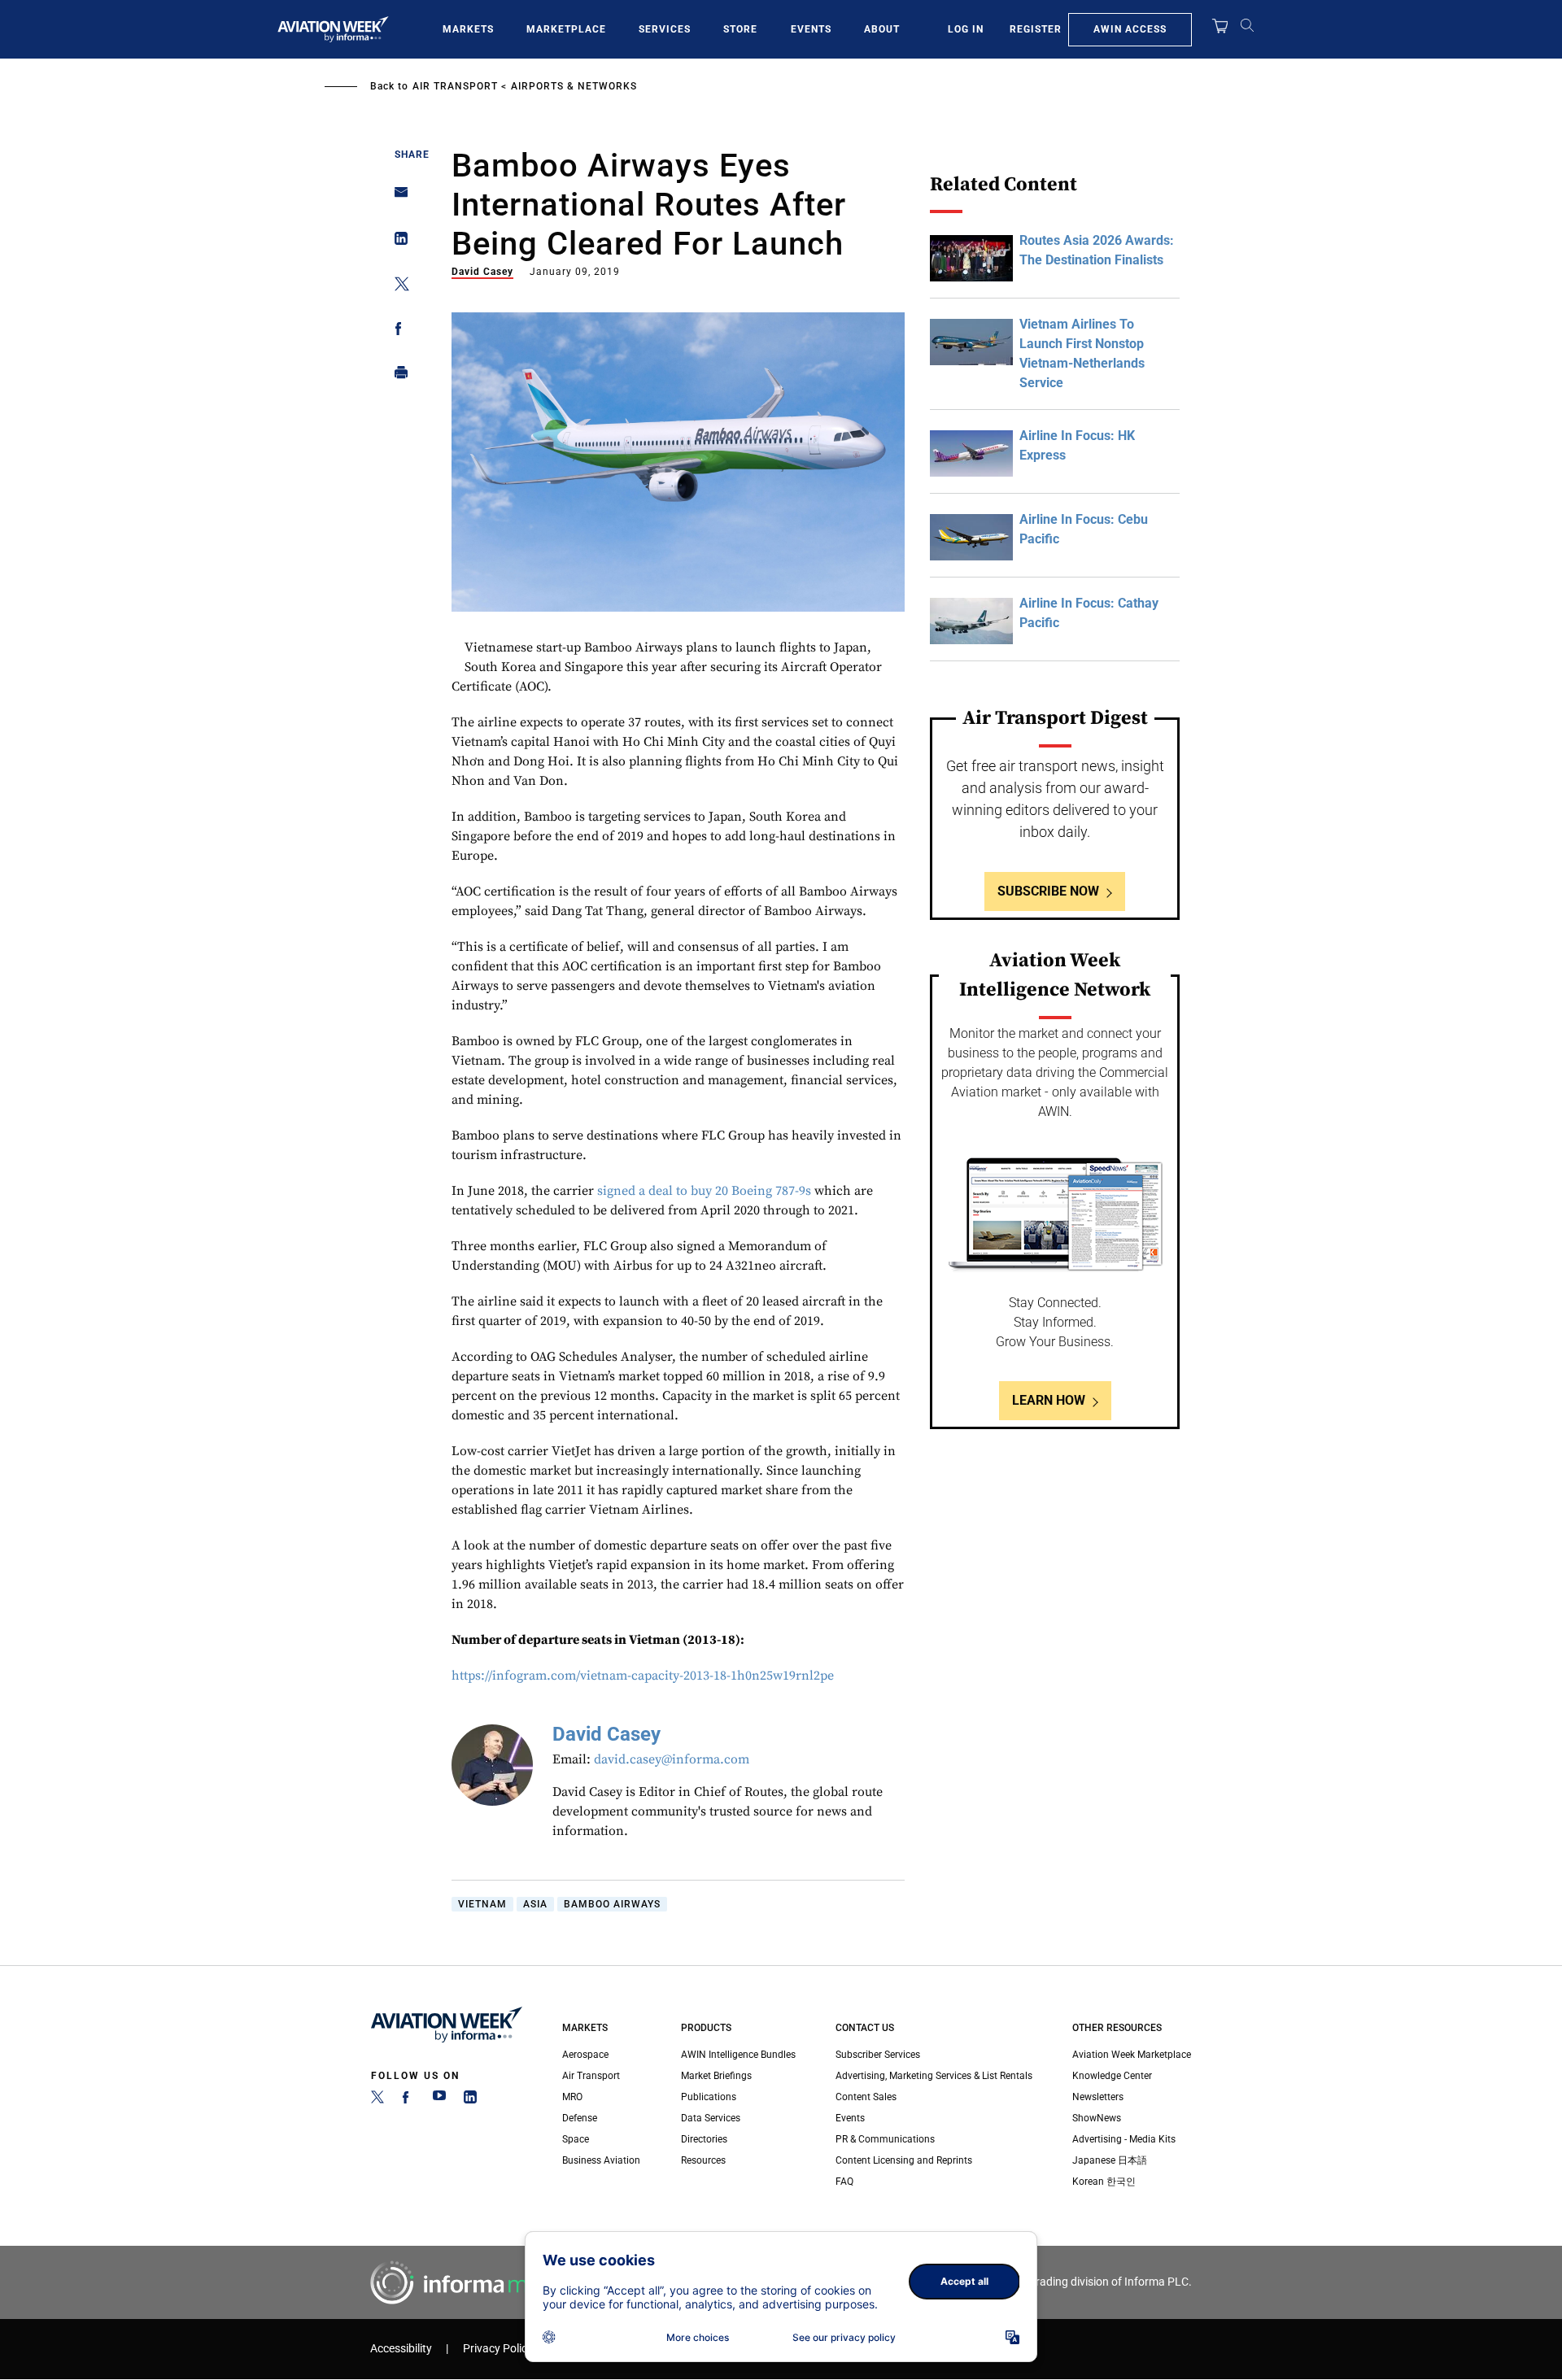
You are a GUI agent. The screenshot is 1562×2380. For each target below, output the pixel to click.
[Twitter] (377, 2100)
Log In (966, 29)
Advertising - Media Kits (1124, 2139)
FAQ (844, 2182)
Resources (703, 2160)
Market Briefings (716, 2076)
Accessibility (401, 2349)
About (882, 29)
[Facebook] (408, 2100)
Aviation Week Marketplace (1132, 2055)
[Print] (397, 376)
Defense (580, 2118)
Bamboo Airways (612, 1904)
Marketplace (566, 29)
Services (665, 29)
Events (811, 29)
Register (1036, 29)
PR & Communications (885, 2139)
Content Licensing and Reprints (904, 2160)
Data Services (711, 2118)
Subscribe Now (1048, 891)
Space (576, 2139)
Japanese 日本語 (1110, 2160)
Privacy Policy (498, 2349)
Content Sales (866, 2097)
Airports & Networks (574, 86)
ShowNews (1097, 2118)
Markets (468, 29)
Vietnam (482, 1904)
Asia (535, 1904)
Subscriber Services (878, 2055)
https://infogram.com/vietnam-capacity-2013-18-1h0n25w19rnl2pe (643, 1676)
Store (740, 29)
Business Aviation (601, 2160)
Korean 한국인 (1104, 2182)
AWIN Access (1130, 29)
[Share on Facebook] (397, 331)
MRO (572, 2097)
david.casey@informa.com (672, 1759)
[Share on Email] (397, 197)
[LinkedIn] (470, 2100)
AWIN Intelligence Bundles (738, 2055)
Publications (709, 2097)
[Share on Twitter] (397, 287)
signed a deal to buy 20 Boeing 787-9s (704, 1191)
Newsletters (1098, 2097)
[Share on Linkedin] (397, 242)
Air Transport (455, 86)
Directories (704, 2139)
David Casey (482, 272)
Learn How (1049, 1400)
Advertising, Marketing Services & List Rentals (934, 2076)
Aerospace (585, 2055)
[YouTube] (439, 2100)
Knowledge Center (1112, 2076)
